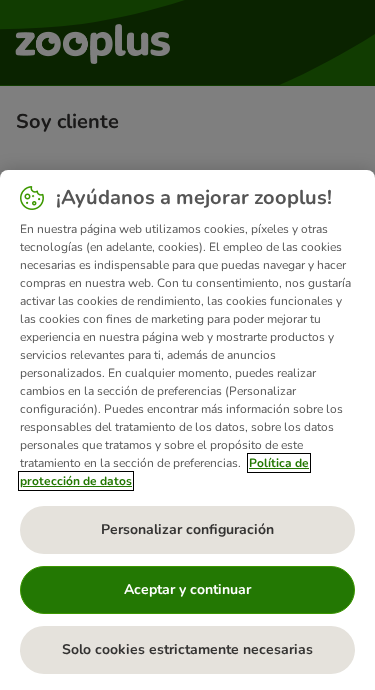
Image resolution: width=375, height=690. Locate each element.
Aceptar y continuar (187, 589)
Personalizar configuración (187, 529)
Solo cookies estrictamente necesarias (187, 649)
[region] (187, 430)
